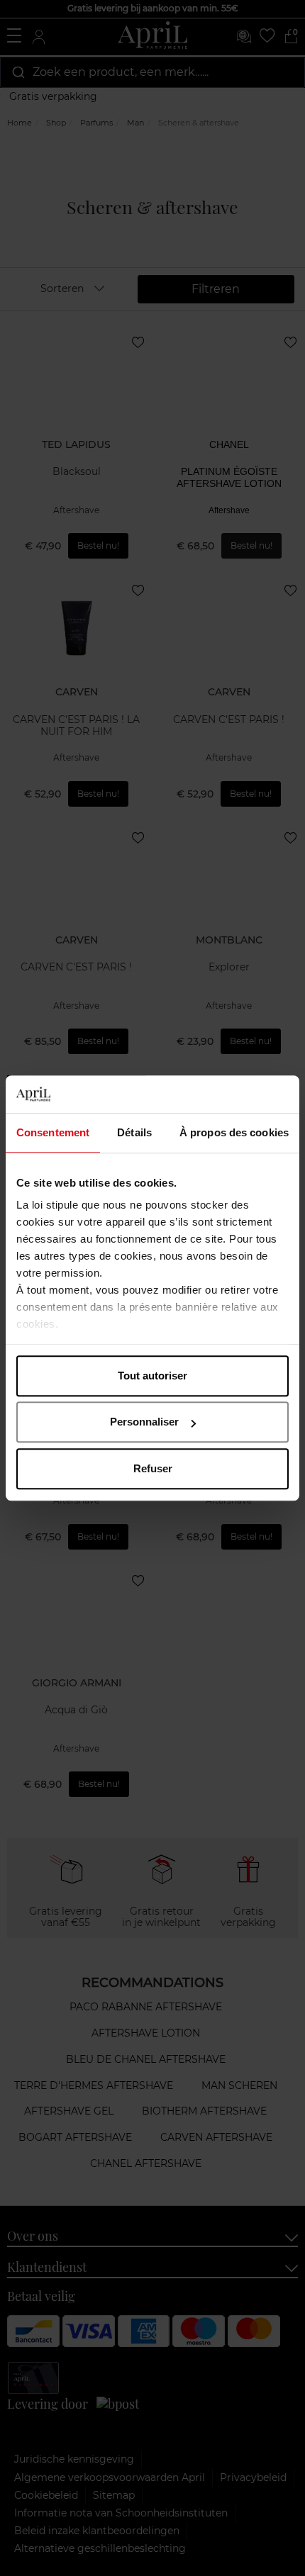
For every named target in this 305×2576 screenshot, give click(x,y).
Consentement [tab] (53, 1132)
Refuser (153, 1468)
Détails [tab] (134, 1132)
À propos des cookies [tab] (234, 1132)
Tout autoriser (152, 1376)
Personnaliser (144, 1422)
